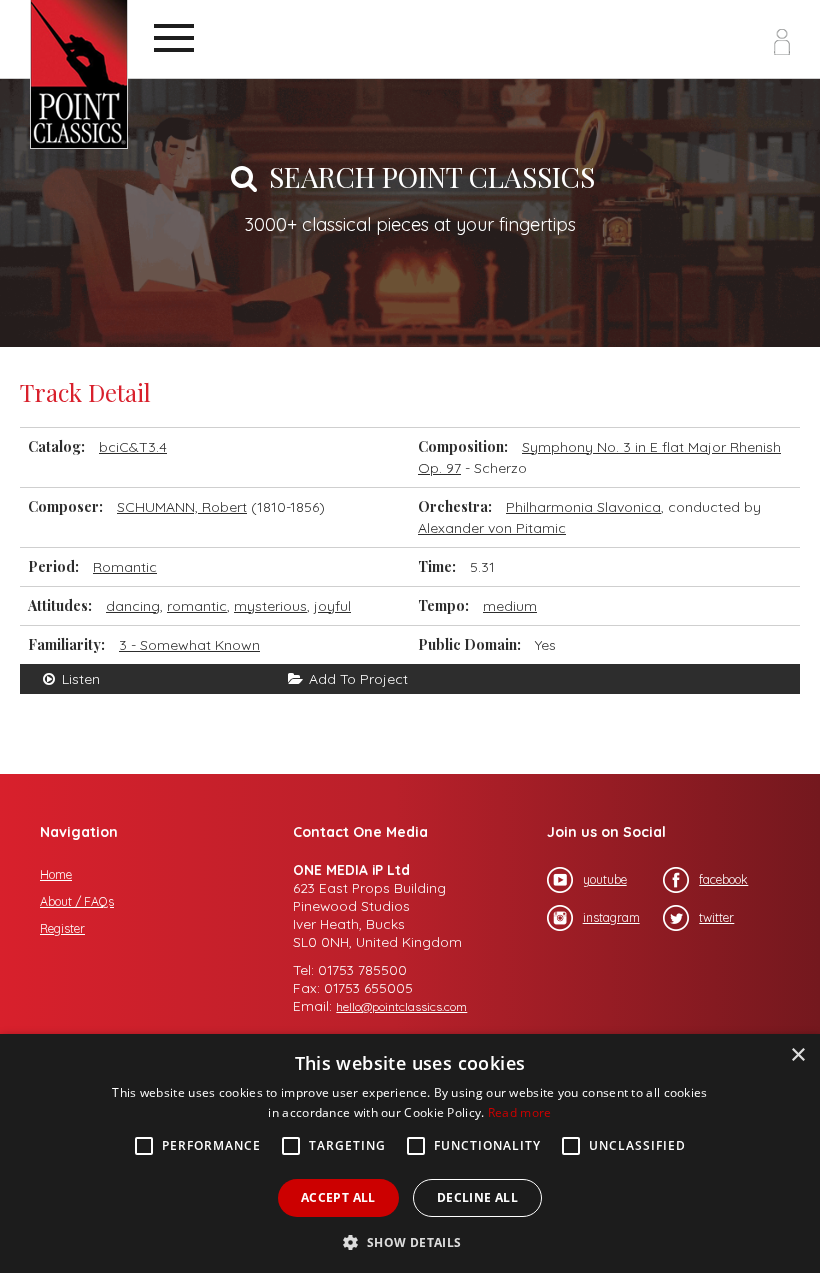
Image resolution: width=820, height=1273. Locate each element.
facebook (723, 879)
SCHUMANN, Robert (182, 507)
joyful (332, 606)
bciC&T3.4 (133, 447)
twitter (716, 917)
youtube (605, 879)
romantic (197, 606)
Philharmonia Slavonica (583, 507)
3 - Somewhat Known (189, 645)
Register (62, 928)
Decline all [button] (477, 1197)
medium (510, 606)
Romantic (125, 567)
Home (56, 874)
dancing (133, 606)
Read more (520, 1112)
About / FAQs (77, 901)
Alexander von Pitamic (492, 528)
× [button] (797, 1055)
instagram (611, 917)
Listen (79, 679)
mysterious (270, 606)
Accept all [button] (338, 1197)
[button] (409, 1240)
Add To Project (356, 679)
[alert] (410, 1153)
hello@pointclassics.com (401, 1006)
